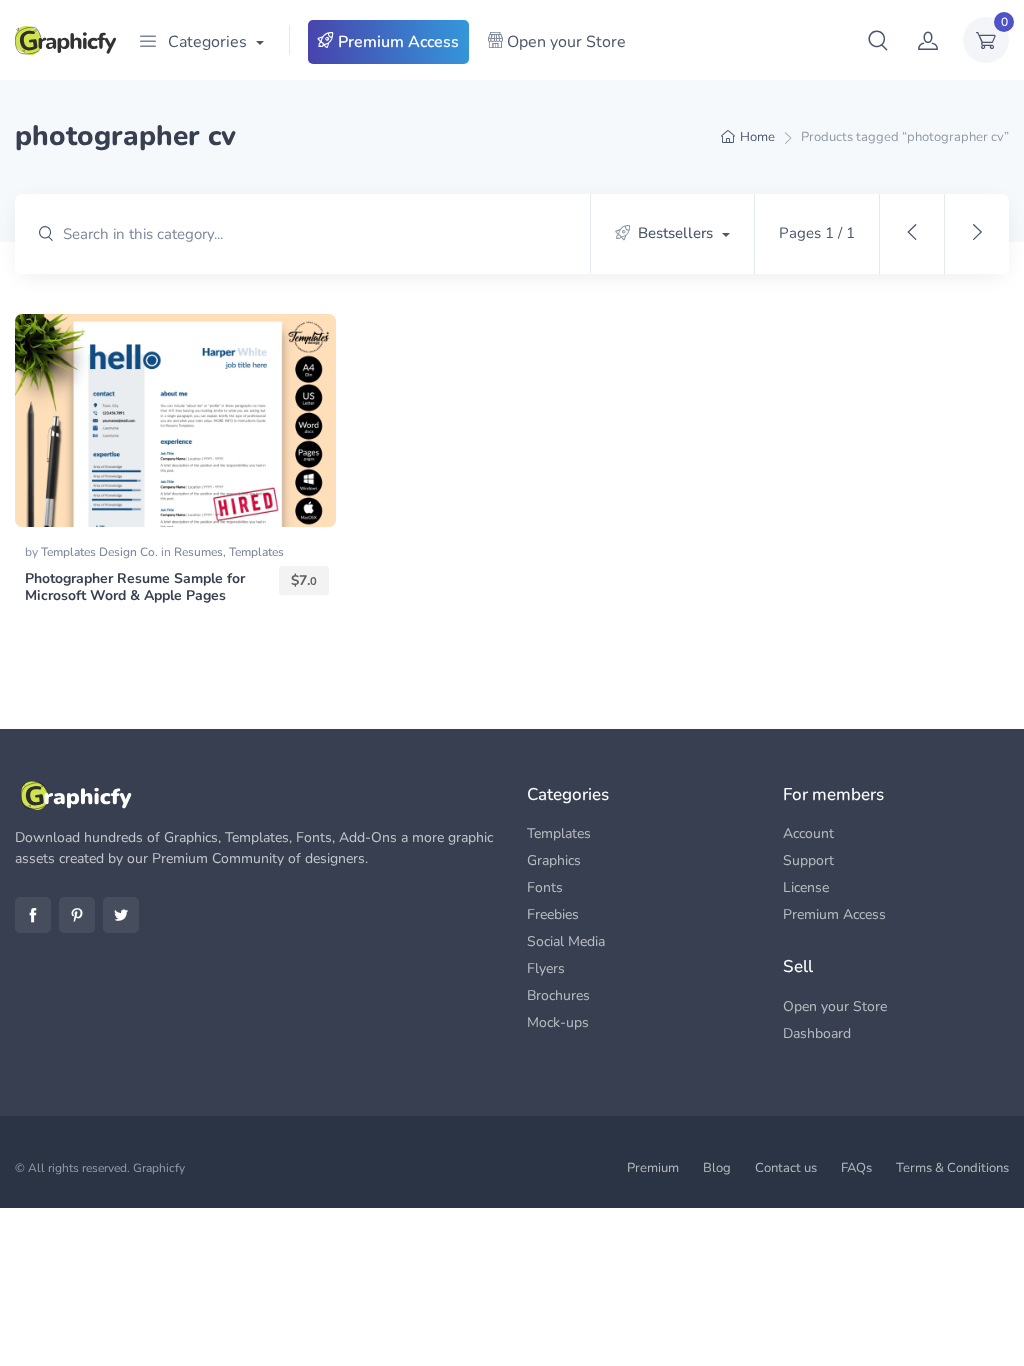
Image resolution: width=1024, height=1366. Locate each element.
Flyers (546, 968)
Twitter (121, 915)
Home (757, 137)
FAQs (856, 1168)
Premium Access (396, 42)
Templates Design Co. (101, 552)
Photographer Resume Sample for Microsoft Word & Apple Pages (135, 587)
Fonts (545, 887)
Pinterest (77, 915)
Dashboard (817, 1033)
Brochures (558, 995)
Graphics (554, 860)
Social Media (566, 941)
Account (808, 833)
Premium (653, 1168)
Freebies (553, 914)
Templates (256, 552)
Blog (717, 1168)
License (806, 887)
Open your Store (564, 42)
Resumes (198, 552)
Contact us (786, 1168)
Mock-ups (558, 1022)
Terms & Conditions (952, 1168)
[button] (878, 40)
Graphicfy (159, 1168)
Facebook (33, 915)
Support (808, 860)
